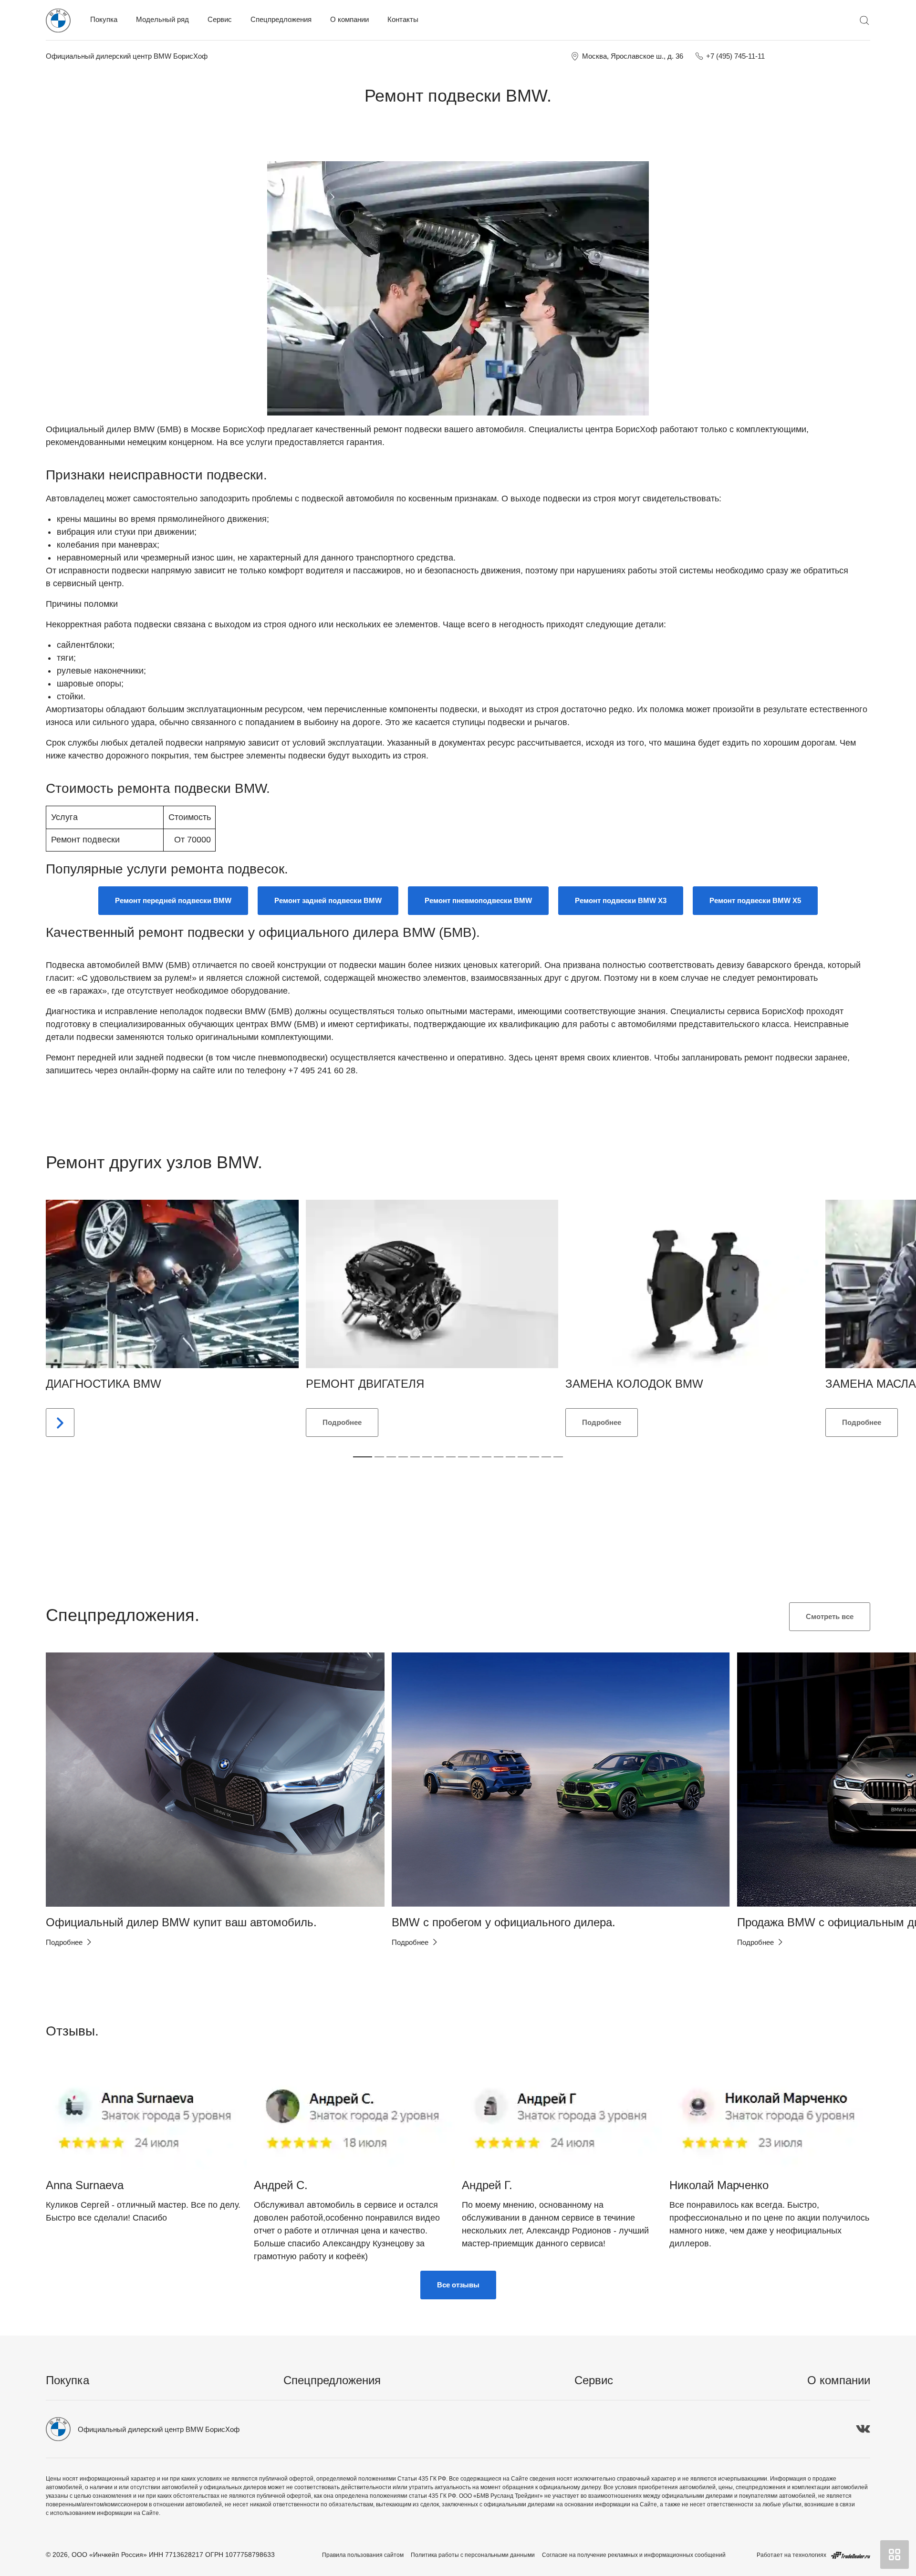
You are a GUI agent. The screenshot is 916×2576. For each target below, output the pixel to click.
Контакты (403, 19)
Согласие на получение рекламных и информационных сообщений (634, 2555)
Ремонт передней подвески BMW (173, 900)
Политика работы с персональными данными (473, 2555)
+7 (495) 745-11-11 (735, 56)
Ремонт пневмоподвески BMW (478, 900)
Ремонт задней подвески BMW (328, 900)
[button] (69, 1779)
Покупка (104, 19)
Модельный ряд (162, 19)
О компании (349, 19)
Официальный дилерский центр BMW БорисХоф (127, 56)
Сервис (220, 19)
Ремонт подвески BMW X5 (755, 900)
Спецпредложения (281, 19)
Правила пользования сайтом (363, 2555)
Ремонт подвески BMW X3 (621, 900)
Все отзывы (458, 2285)
